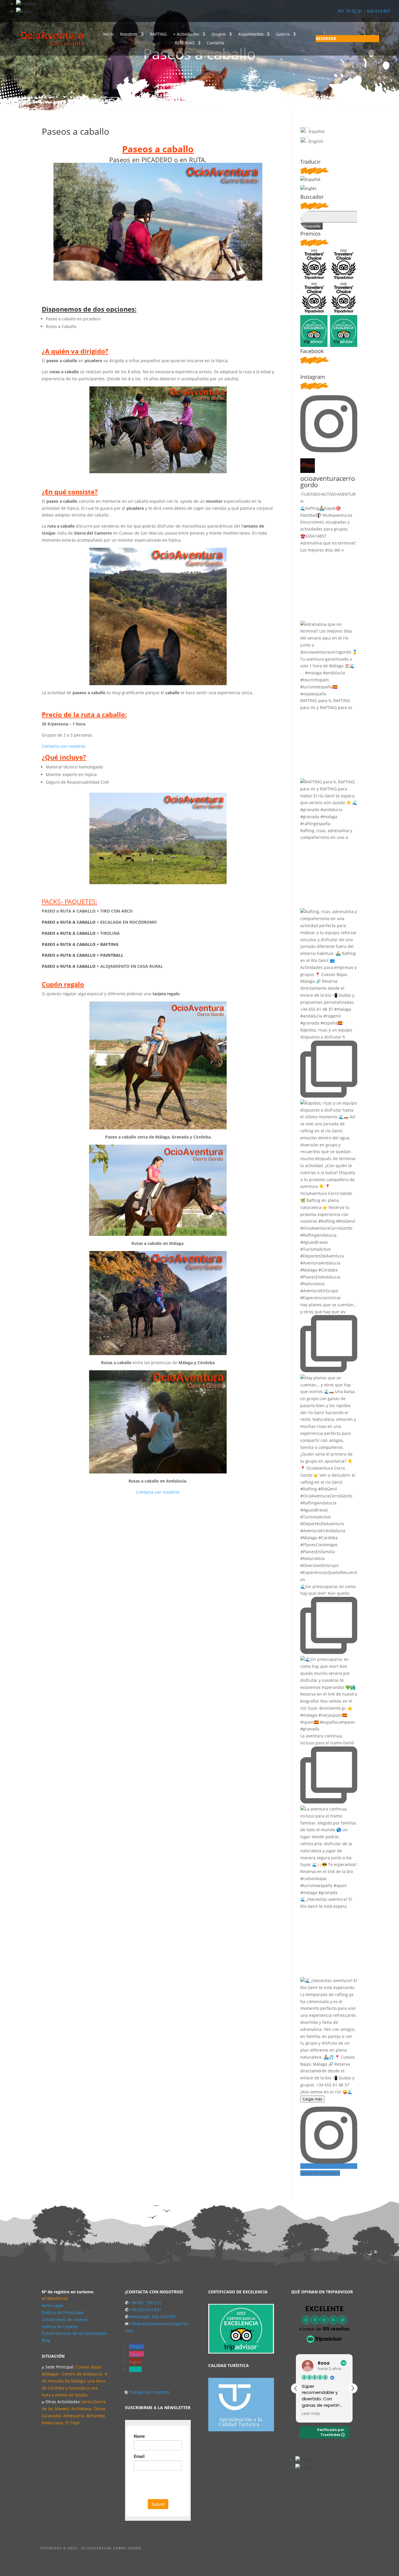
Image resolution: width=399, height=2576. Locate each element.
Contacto (215, 43)
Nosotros (129, 34)
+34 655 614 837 (145, 2310)
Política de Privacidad (63, 2312)
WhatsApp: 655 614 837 (153, 2317)
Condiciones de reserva (65, 2320)
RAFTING (158, 34)
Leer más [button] (311, 2414)
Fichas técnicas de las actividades (75, 2333)
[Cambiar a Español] (26, 4)
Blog (46, 2340)
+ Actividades (186, 34)
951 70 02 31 (350, 11)
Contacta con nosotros (64, 746)
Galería (283, 34)
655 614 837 (379, 11)
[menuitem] (347, 39)
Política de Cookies (60, 2327)
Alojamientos (251, 34)
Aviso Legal (53, 2305)
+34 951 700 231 (145, 2303)
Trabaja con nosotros (149, 2392)
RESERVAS (185, 43)
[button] (353, 2388)
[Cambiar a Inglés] (24, 11)
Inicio (108, 34)
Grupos (219, 34)
